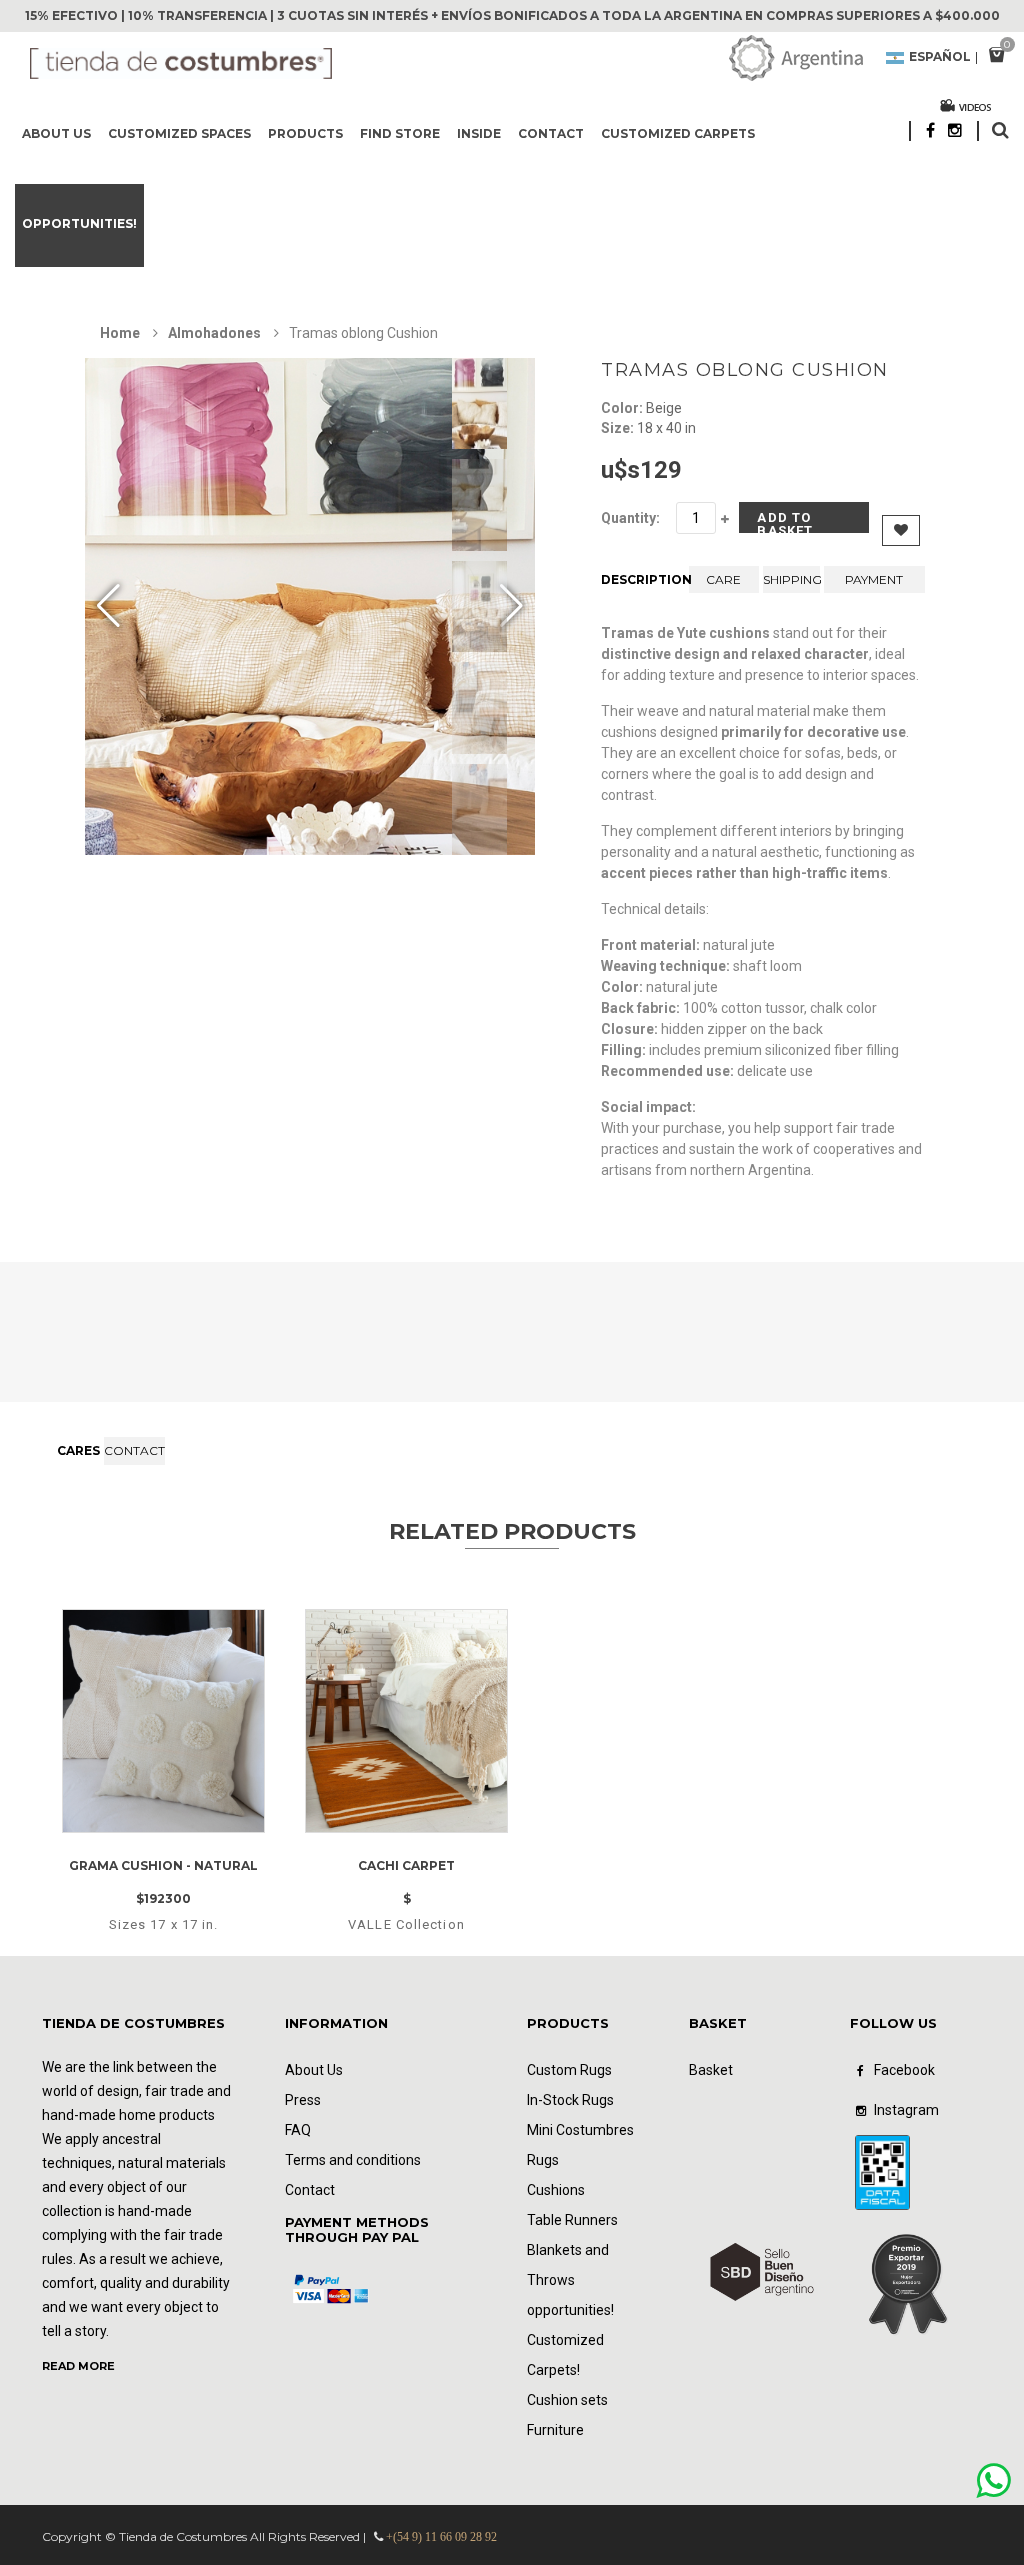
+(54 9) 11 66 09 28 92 (441, 2537)
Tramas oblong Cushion (745, 370)
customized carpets (678, 133)
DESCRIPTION (642, 579)
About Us (56, 133)
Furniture (555, 2430)
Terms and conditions (353, 2160)
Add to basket (785, 521)
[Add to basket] (189, 1827)
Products (305, 133)
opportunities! (79, 223)
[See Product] (163, 1628)
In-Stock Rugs (570, 2100)
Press (303, 2100)
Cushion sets (567, 2400)
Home (120, 333)
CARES (78, 1450)
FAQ (298, 2130)
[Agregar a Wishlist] (133, 1827)
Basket (711, 2070)
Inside (479, 133)
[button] (511, 607)
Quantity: (630, 518)
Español (940, 58)
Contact (551, 133)
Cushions (556, 2190)
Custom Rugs (569, 2070)
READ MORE (78, 2366)
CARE (723, 579)
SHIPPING (791, 579)
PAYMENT (874, 579)
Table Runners (572, 2220)
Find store (400, 133)
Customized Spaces (179, 133)
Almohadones (214, 333)
